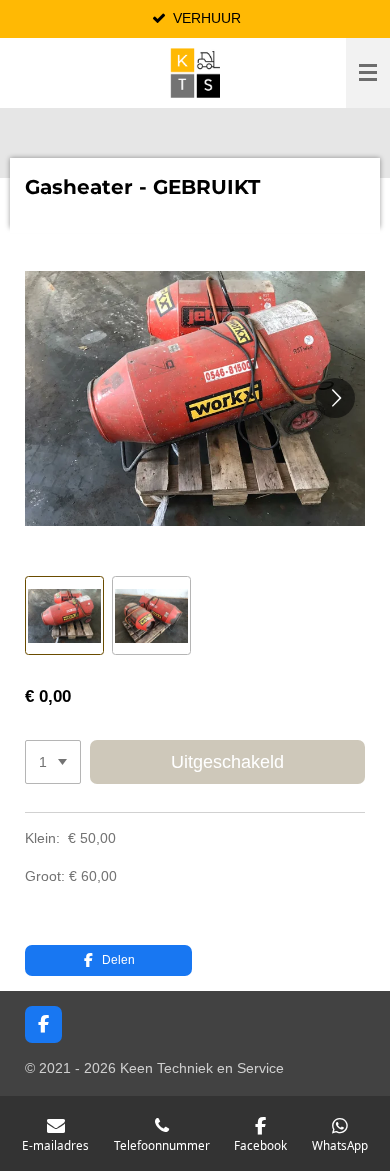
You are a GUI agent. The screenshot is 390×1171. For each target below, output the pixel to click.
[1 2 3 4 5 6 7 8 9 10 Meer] (53, 762)
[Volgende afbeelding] (335, 398)
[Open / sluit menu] (368, 73)
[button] (64, 615)
